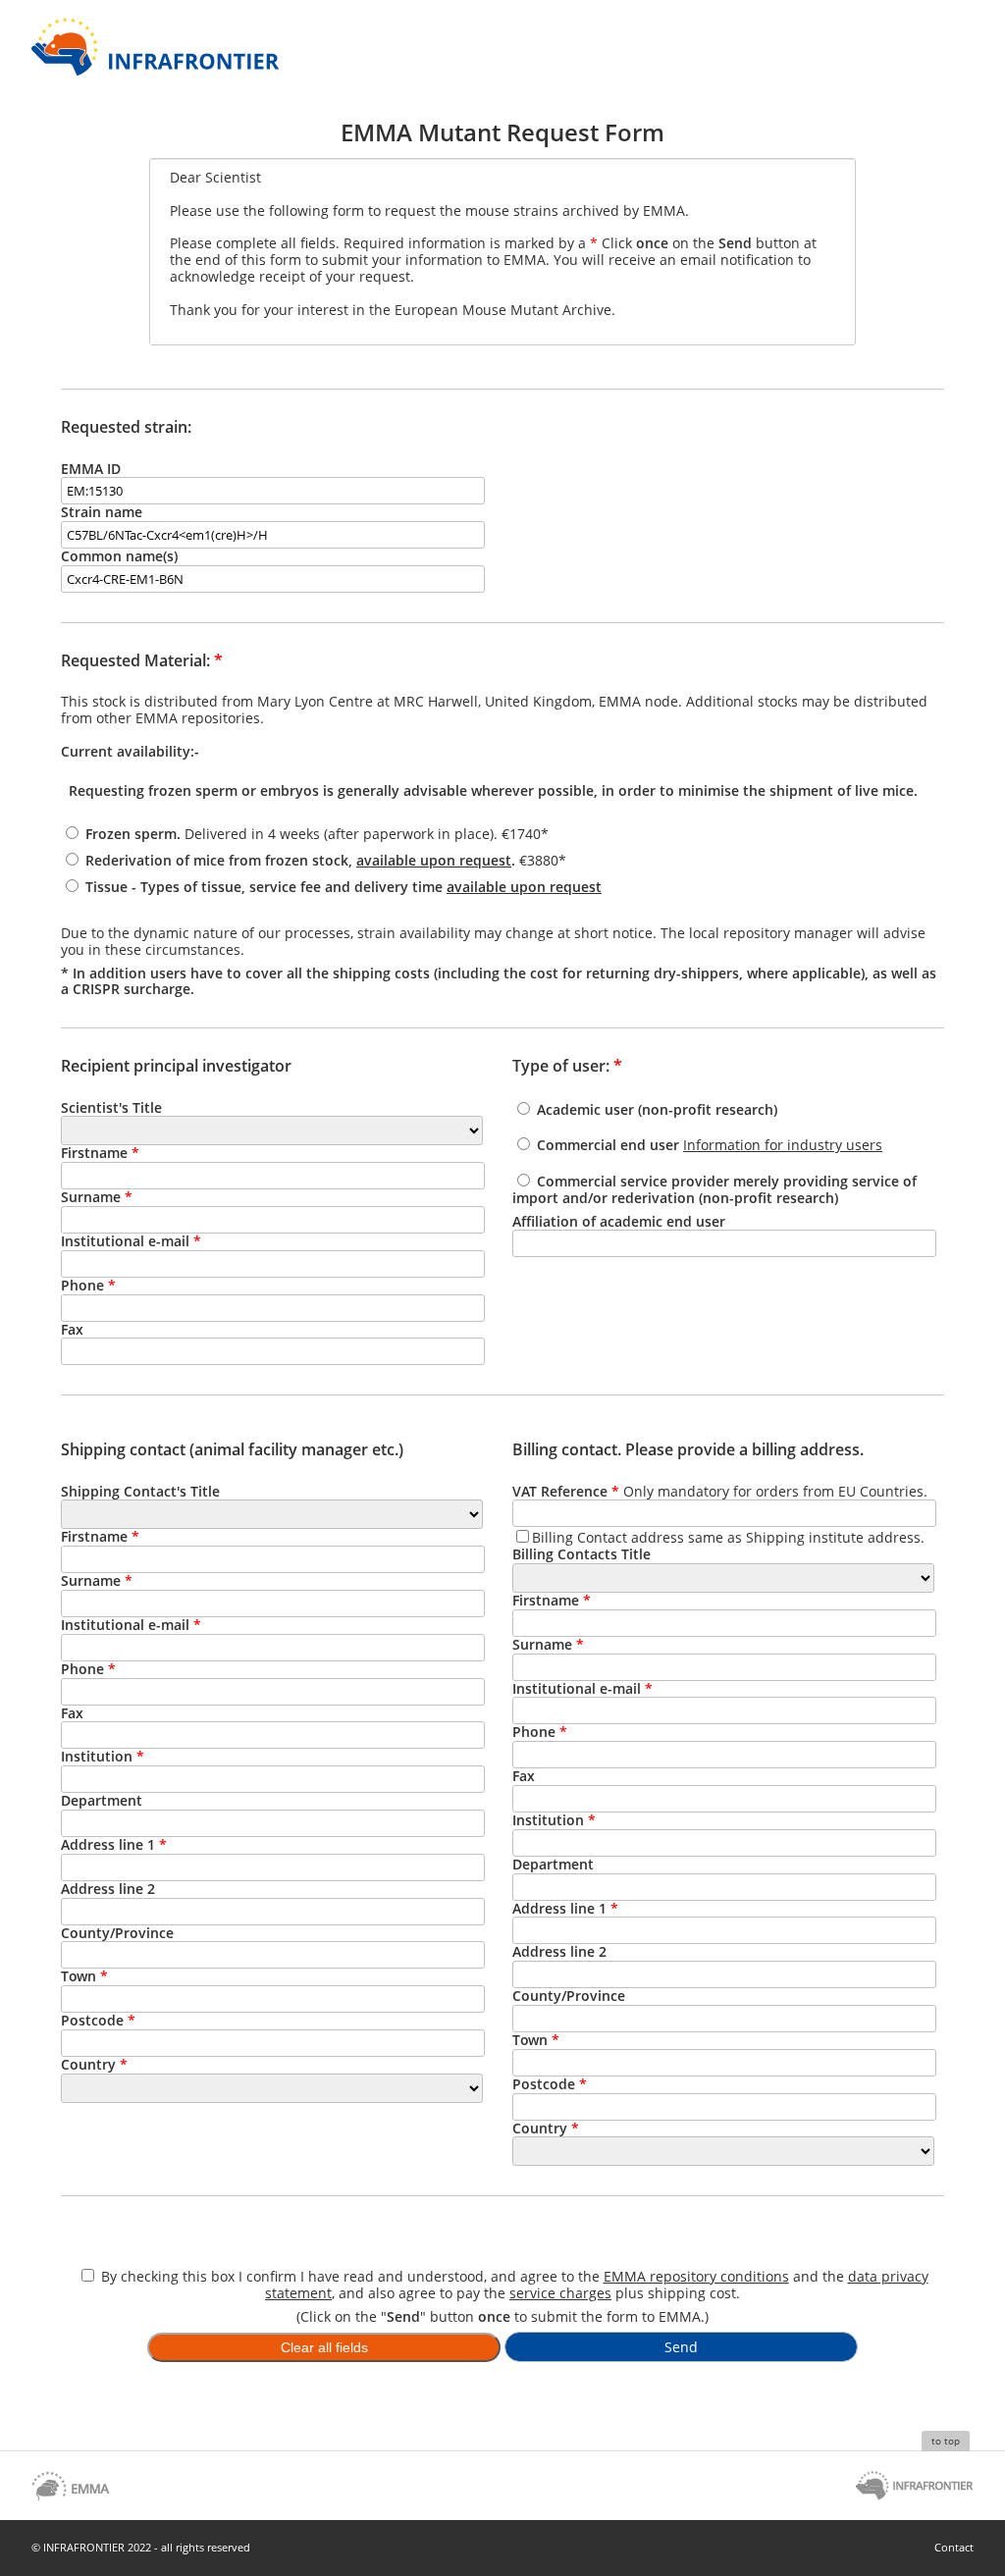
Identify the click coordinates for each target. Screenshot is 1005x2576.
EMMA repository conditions (696, 2276)
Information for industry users (783, 1145)
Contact (954, 2547)
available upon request (434, 860)
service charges (560, 2293)
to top (946, 2441)
